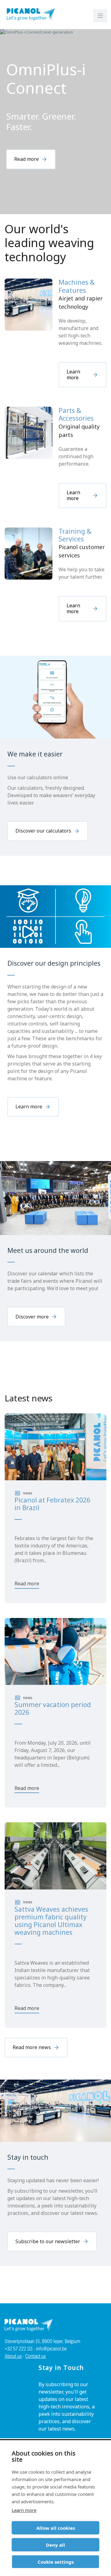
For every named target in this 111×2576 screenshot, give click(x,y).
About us (13, 2356)
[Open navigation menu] (100, 16)
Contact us (36, 2356)
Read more (27, 159)
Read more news (32, 2047)
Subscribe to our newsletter (48, 2241)
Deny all (55, 2545)
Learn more (24, 2510)
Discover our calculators (43, 831)
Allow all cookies (56, 2528)
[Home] (30, 14)
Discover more (32, 1317)
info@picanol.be (51, 2349)
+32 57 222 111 (19, 2349)
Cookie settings (56, 2562)
